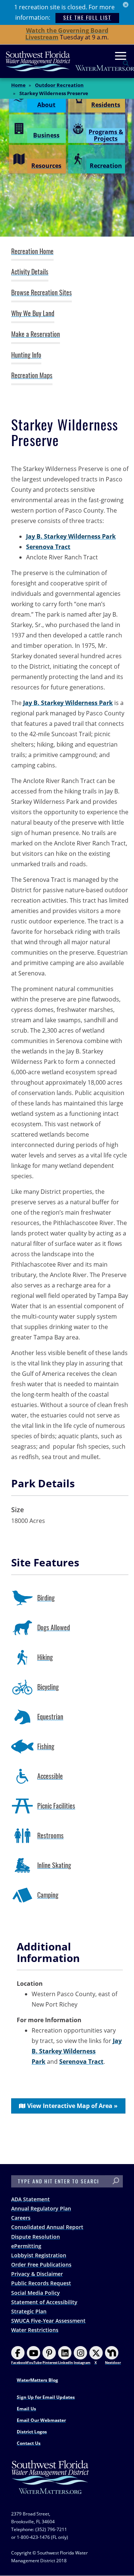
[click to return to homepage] (50, 2485)
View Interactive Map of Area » (72, 2106)
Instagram (82, 2363)
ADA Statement (31, 2199)
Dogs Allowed (54, 1628)
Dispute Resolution (36, 2237)
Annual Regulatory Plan (41, 2208)
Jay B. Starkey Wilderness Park (71, 536)
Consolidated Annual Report (47, 2227)
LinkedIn (66, 2363)
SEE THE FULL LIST (87, 18)
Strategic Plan (29, 2311)
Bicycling (48, 1687)
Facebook (19, 2363)
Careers (21, 2218)
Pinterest (50, 2363)
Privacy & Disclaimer (37, 2274)
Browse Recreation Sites (42, 293)
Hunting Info (26, 355)
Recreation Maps (32, 376)
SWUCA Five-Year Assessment (48, 2321)
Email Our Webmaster (41, 2420)
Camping (48, 1895)
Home (18, 85)
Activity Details (30, 272)
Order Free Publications (41, 2265)
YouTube (34, 2363)
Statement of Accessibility (44, 2302)
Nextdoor (113, 2363)
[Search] (116, 2181)
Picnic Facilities (56, 1806)
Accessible (50, 1776)
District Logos (32, 2432)
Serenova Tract (48, 547)
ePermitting (26, 2246)
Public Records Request (41, 2283)
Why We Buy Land (33, 314)
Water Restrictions (35, 2330)
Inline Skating (54, 1865)
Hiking (45, 1657)
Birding (46, 1598)
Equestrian (50, 1717)
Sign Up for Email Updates (46, 2397)
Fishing (46, 1746)
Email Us (26, 2409)
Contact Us (29, 2443)
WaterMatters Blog (37, 2380)
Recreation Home (32, 251)
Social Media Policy (36, 2293)
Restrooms (50, 1836)
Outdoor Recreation (59, 85)
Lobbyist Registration (39, 2255)
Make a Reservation (36, 334)
